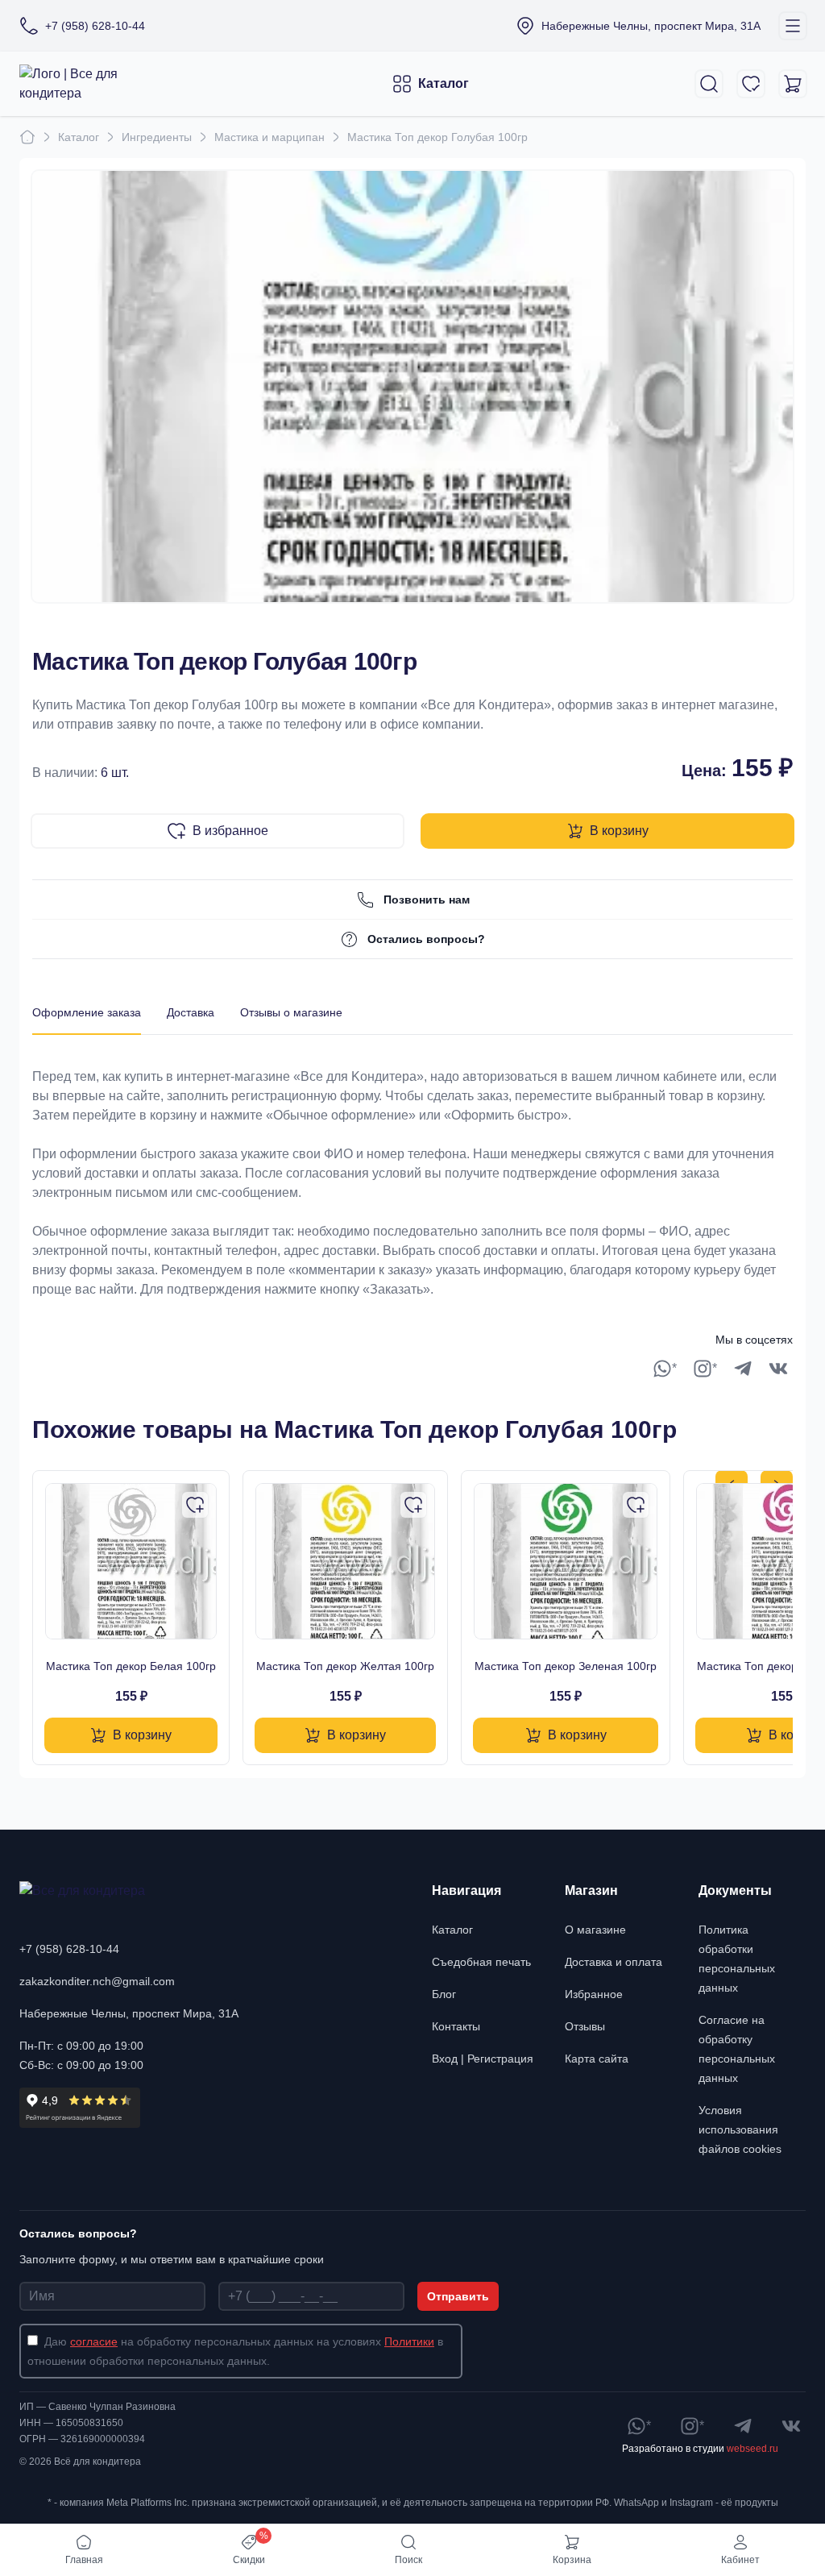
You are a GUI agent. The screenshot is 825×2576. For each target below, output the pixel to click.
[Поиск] (709, 84)
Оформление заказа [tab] (87, 1012)
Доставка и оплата (614, 1962)
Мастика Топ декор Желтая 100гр (345, 1666)
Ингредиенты (157, 137)
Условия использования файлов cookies (740, 2129)
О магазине (595, 1930)
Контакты (456, 2026)
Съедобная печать (481, 1962)
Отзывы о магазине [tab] (291, 1012)
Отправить (458, 2296)
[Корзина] (793, 84)
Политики (409, 2341)
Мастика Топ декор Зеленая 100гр (566, 1666)
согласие (94, 2341)
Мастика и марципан (269, 137)
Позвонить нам (427, 900)
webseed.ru (752, 2449)
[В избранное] (195, 1505)
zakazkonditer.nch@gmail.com (97, 1981)
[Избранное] (751, 84)
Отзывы (585, 2026)
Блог (444, 1994)
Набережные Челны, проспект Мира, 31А (129, 2013)
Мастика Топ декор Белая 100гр (131, 1666)
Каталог (444, 83)
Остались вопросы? (426, 939)
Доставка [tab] (191, 1012)
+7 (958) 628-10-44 (69, 1949)
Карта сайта (597, 2059)
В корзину (619, 831)
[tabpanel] (412, 1167)
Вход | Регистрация (483, 2059)
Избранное (594, 1994)
